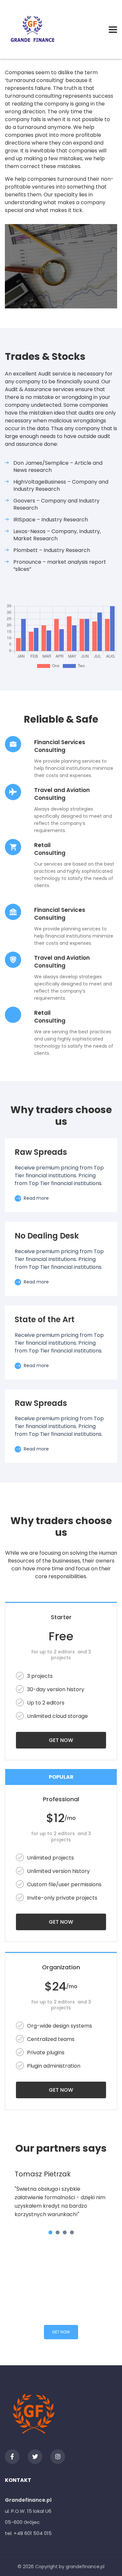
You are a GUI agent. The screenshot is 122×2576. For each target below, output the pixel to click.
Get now (61, 1740)
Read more (36, 1198)
